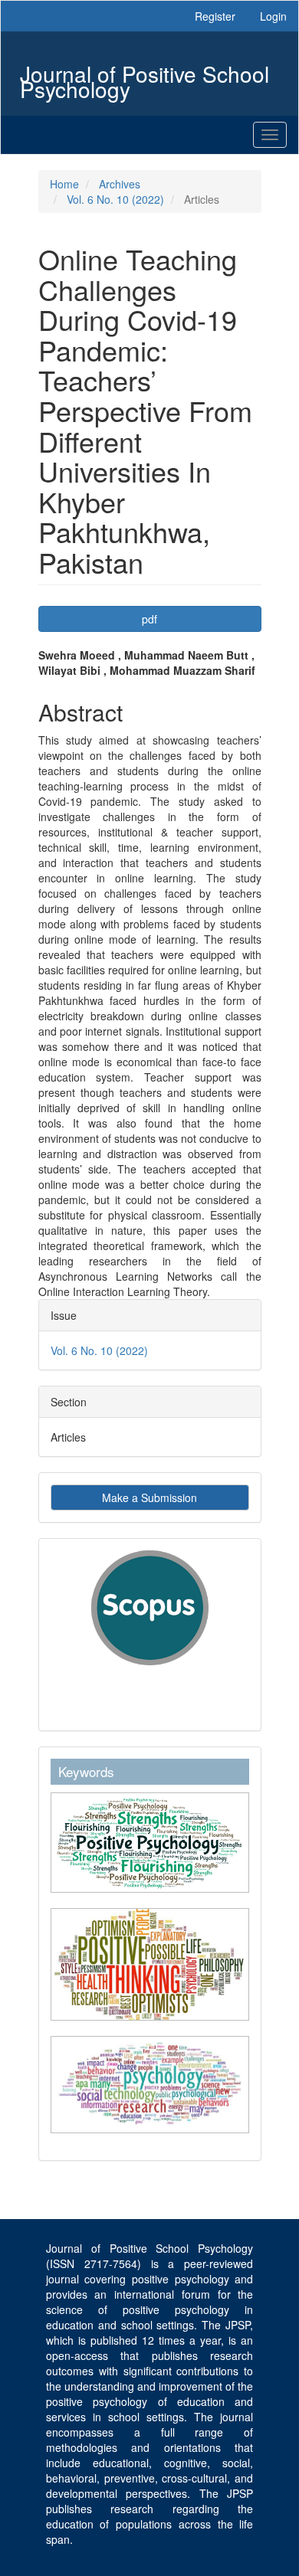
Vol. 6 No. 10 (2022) (115, 199)
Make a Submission (149, 1497)
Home (64, 184)
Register (215, 16)
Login (273, 16)
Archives (120, 184)
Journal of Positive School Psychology (145, 75)
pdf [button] (149, 619)
